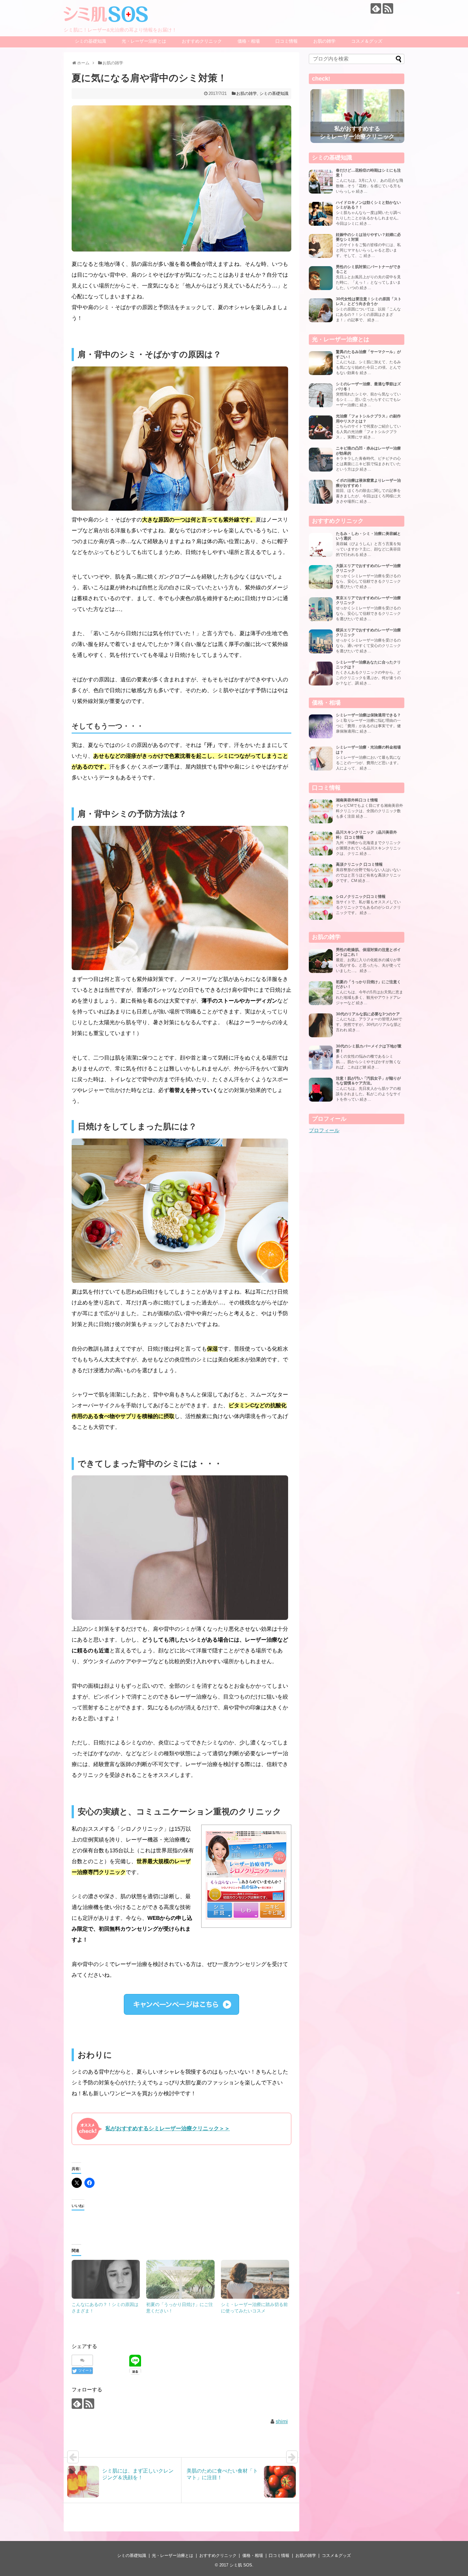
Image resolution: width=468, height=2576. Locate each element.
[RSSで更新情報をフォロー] (388, 8)
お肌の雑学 (324, 41)
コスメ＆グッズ (367, 41)
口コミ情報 (287, 41)
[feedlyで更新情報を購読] (376, 8)
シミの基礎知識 (90, 41)
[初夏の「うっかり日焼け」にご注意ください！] (180, 2279)
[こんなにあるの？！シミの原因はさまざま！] (106, 2279)
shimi (282, 2421)
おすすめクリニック (202, 41)
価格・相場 (249, 41)
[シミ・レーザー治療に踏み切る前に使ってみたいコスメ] (255, 2279)
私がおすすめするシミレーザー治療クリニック (357, 133)
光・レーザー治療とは (144, 41)
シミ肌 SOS (241, 2565)
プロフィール (324, 1130)
